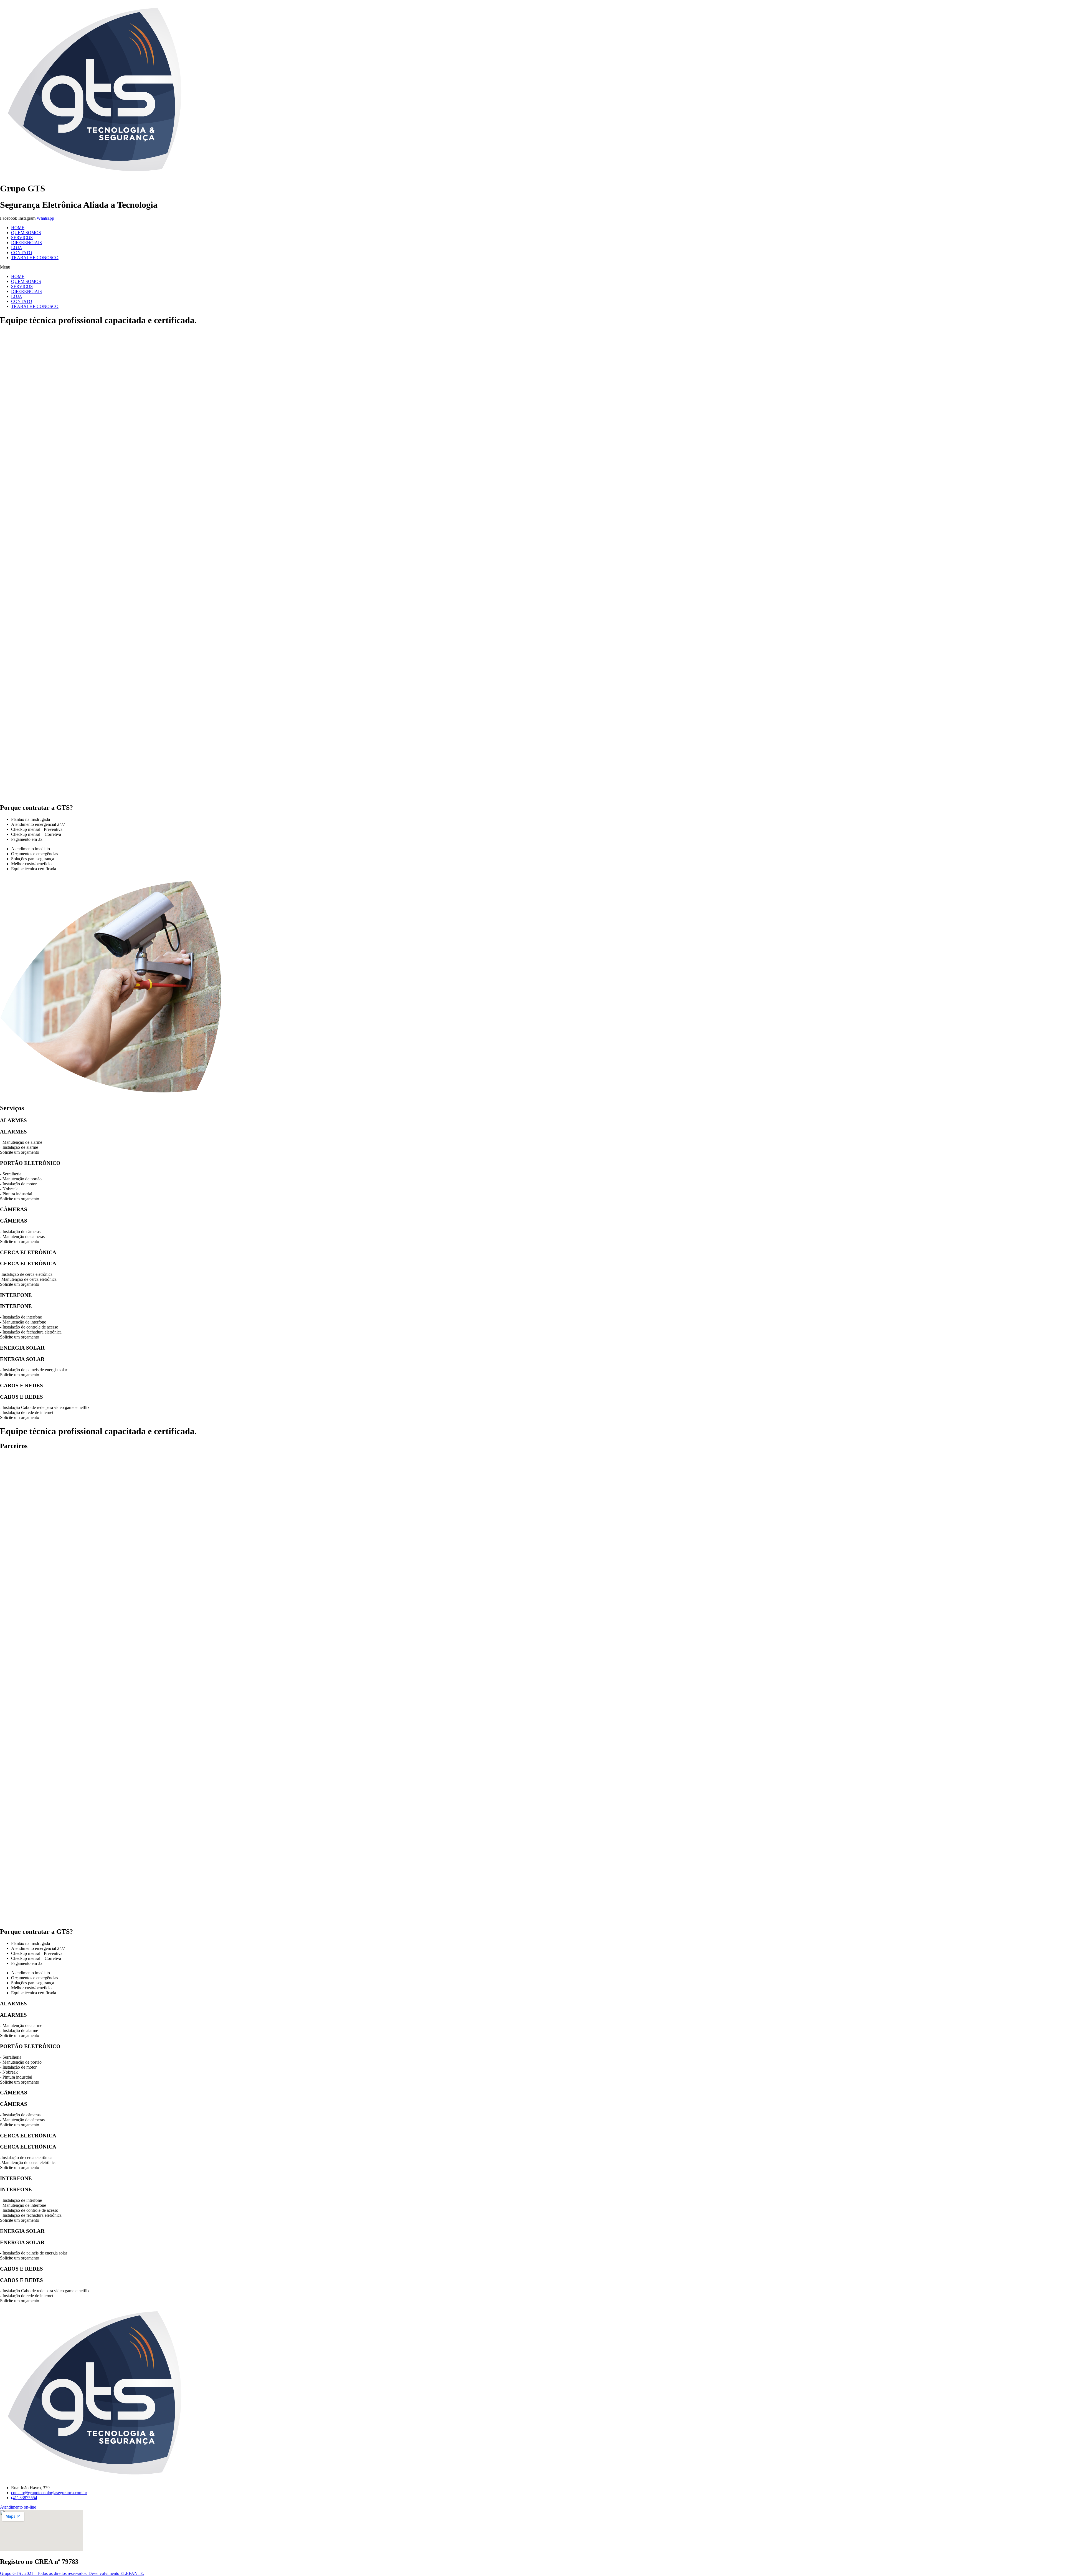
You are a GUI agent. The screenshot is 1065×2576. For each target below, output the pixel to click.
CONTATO (22, 253)
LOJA (17, 248)
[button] (532, 267)
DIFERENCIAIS (26, 243)
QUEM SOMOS (26, 233)
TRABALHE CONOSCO (35, 258)
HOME (18, 228)
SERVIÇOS (22, 238)
